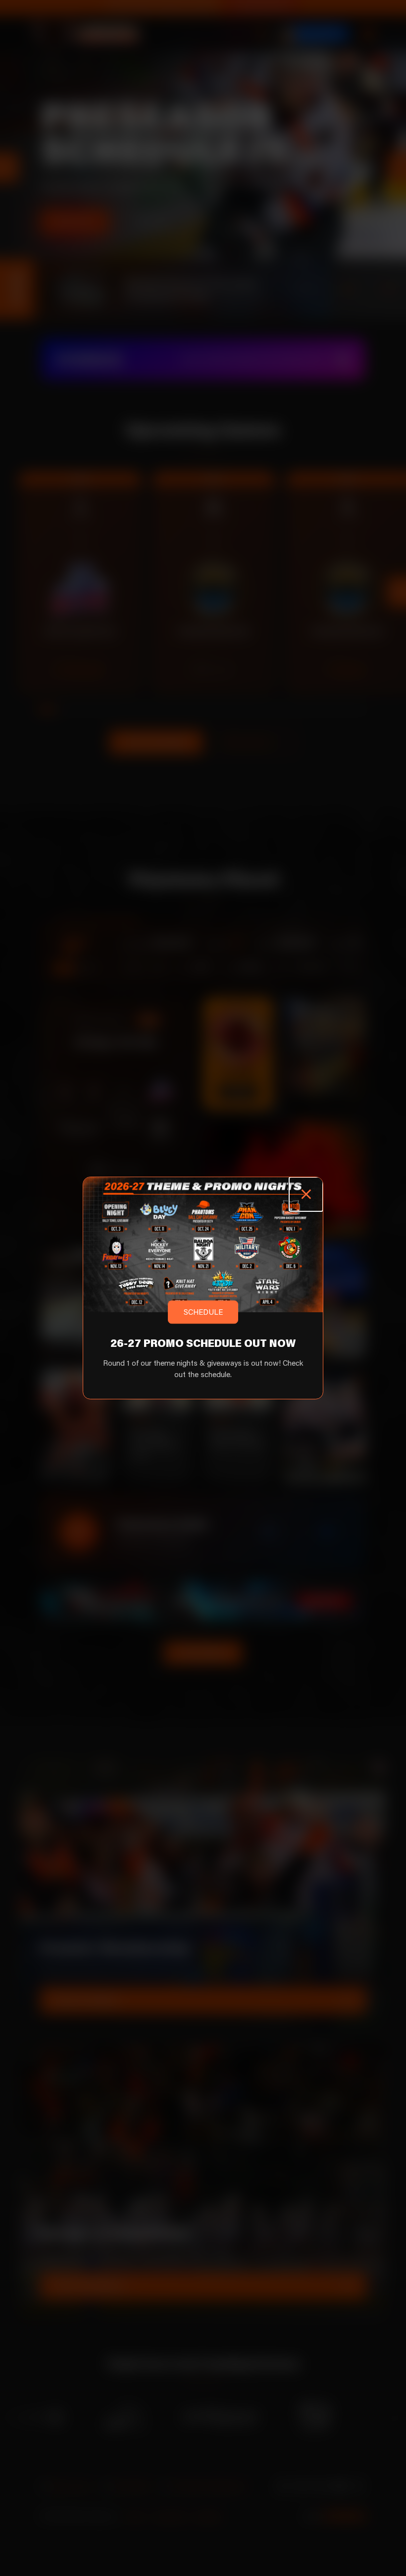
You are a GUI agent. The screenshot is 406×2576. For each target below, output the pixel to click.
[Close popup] (306, 1194)
